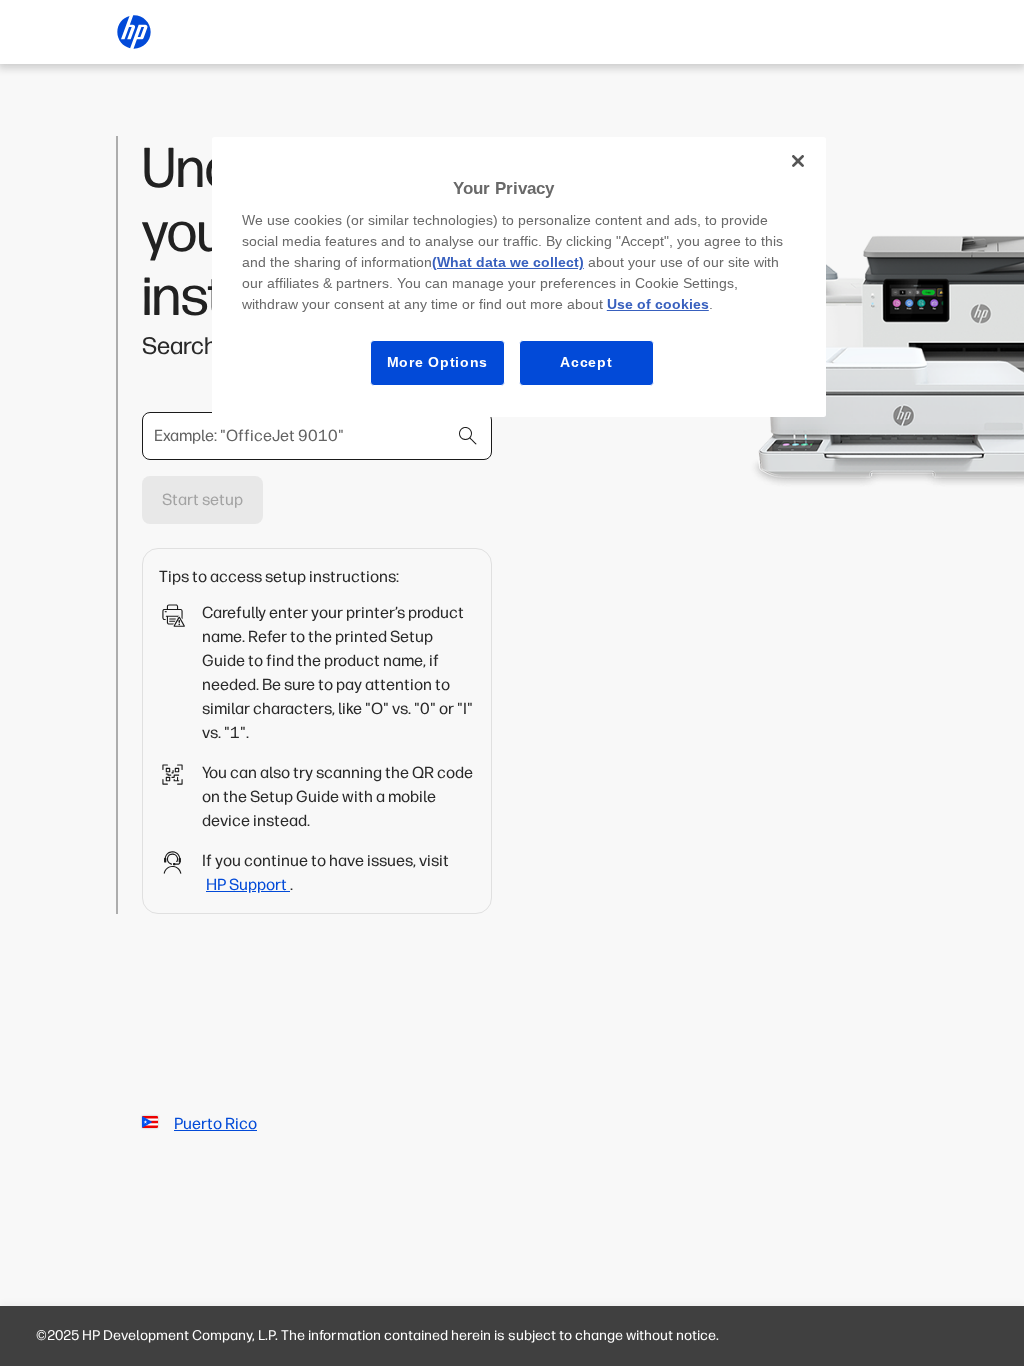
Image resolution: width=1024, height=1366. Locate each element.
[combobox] (317, 436)
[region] (519, 277)
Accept (586, 362)
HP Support (248, 884)
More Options (437, 362)
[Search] (468, 436)
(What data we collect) (508, 262)
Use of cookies (658, 304)
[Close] (798, 161)
